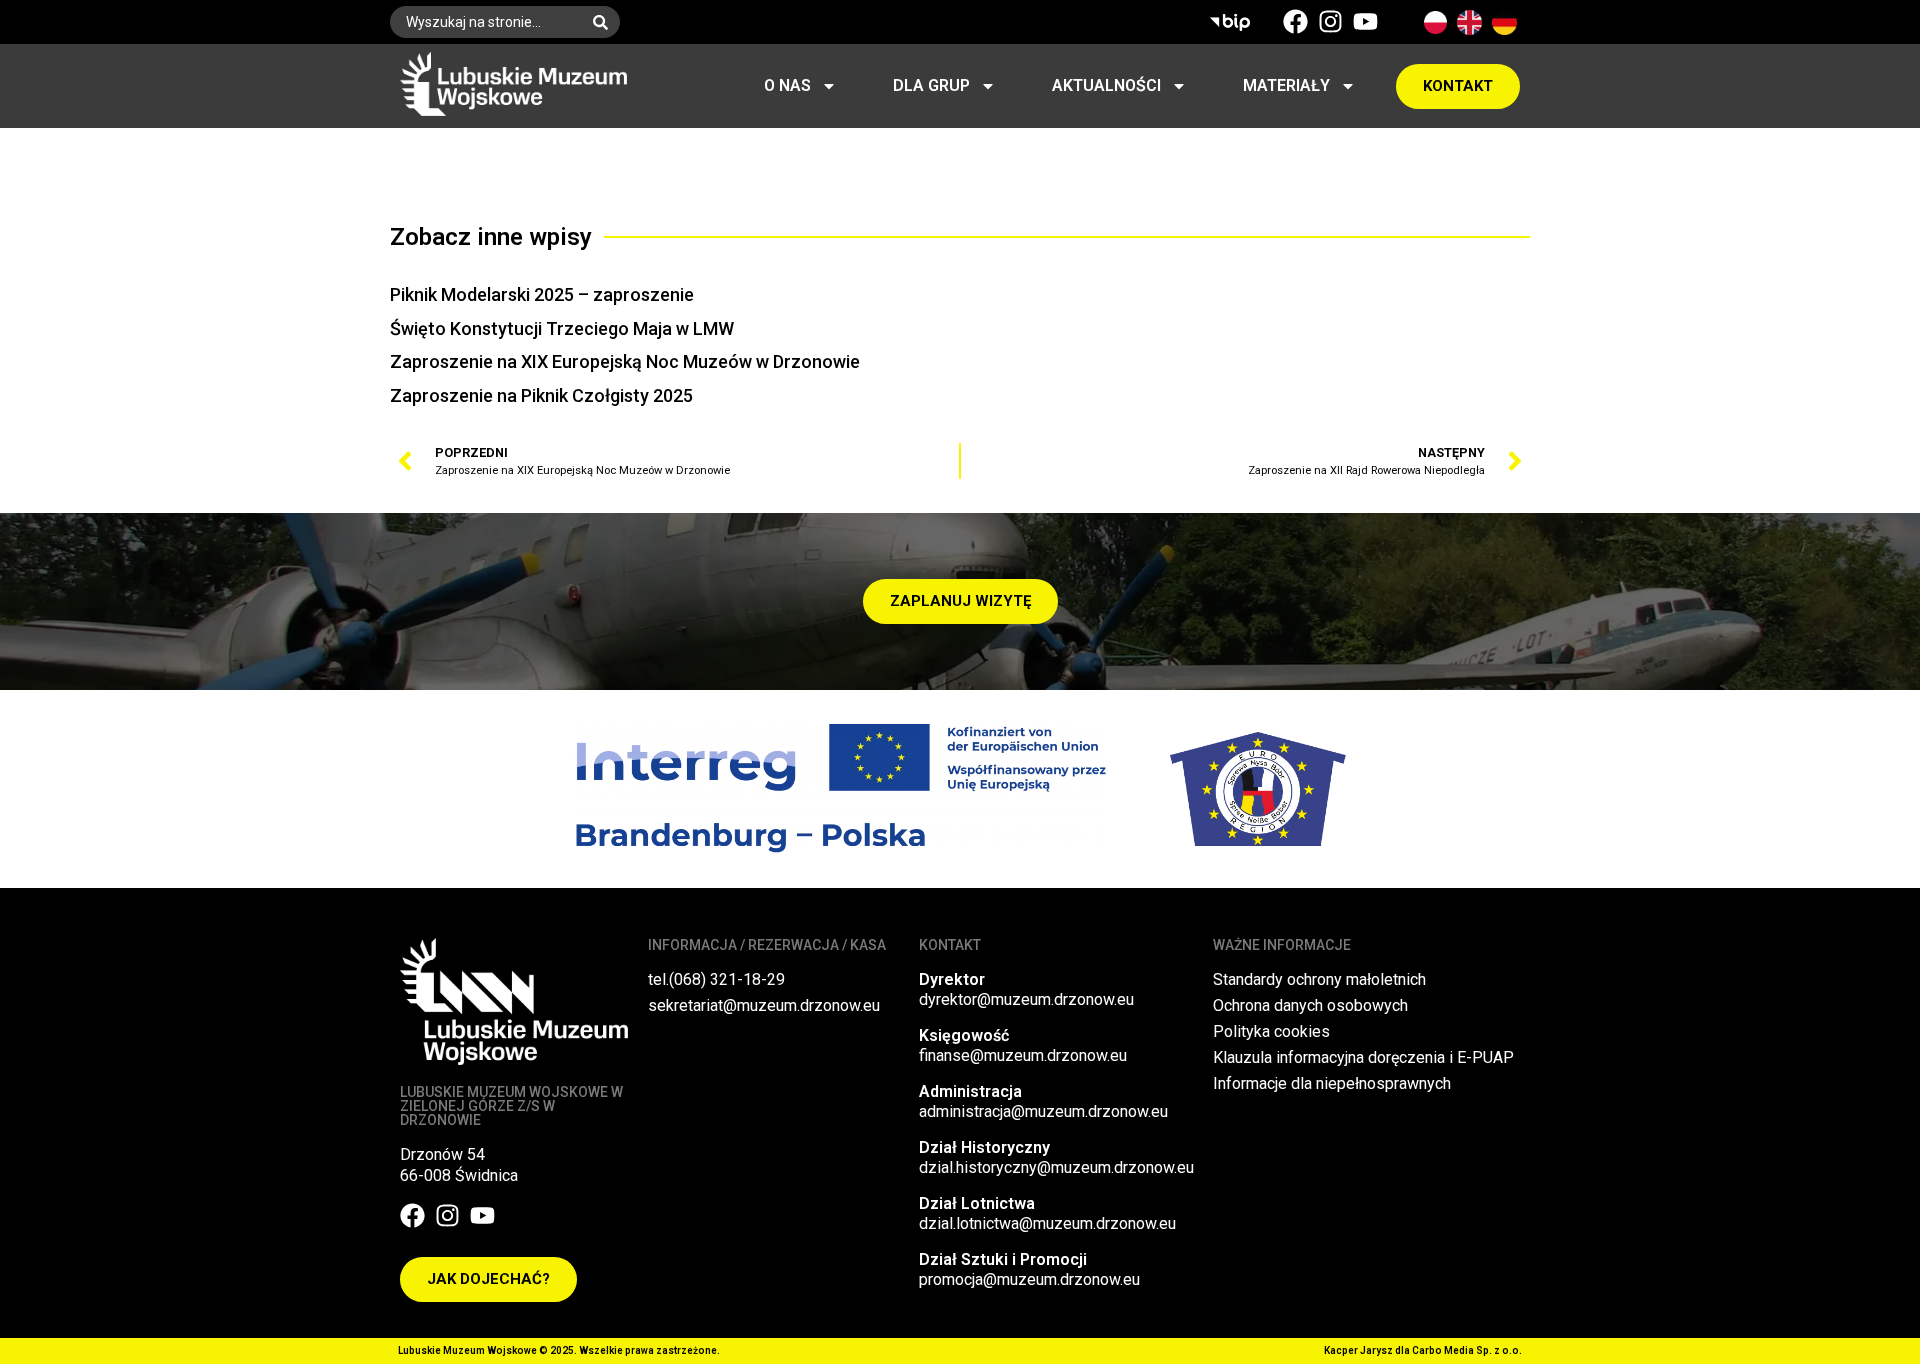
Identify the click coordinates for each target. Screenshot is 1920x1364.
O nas (787, 85)
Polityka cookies (1271, 1031)
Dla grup (931, 85)
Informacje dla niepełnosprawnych (1332, 1083)
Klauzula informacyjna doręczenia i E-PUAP (1363, 1057)
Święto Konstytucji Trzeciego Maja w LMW (562, 328)
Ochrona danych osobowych (1310, 1005)
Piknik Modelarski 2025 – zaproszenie (542, 294)
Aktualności (1106, 85)
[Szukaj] (604, 22)
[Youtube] (1365, 21)
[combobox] (485, 22)
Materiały (1286, 85)
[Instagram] (1330, 21)
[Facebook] (1295, 21)
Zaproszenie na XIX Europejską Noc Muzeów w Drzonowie (625, 361)
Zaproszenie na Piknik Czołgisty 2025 (541, 395)
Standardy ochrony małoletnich (1319, 979)
